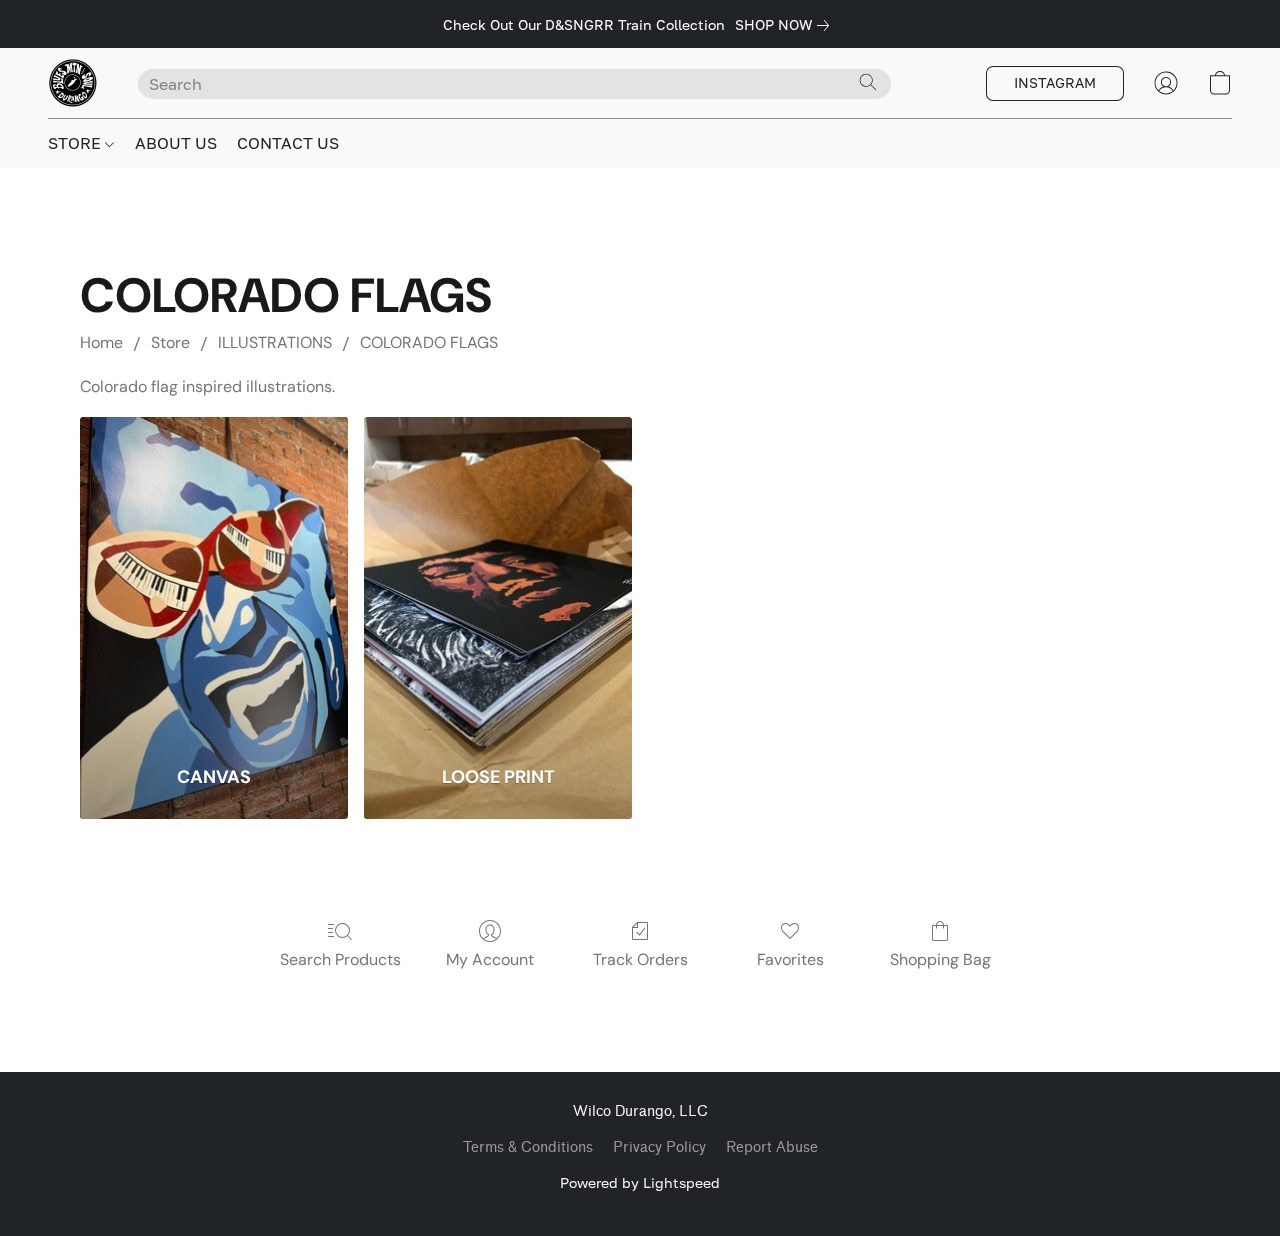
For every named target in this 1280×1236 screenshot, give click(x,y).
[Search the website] (868, 82)
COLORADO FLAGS (429, 342)
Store (170, 342)
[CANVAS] (214, 578)
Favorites (790, 959)
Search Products (340, 959)
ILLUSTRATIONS (275, 342)
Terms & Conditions (528, 1147)
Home (101, 342)
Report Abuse (772, 1147)
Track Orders (640, 959)
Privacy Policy (659, 1147)
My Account (490, 959)
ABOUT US (176, 143)
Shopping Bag (940, 959)
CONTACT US (288, 143)
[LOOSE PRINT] (498, 578)
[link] (786, 25)
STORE (76, 143)
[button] (73, 83)
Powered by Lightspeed (640, 1182)
